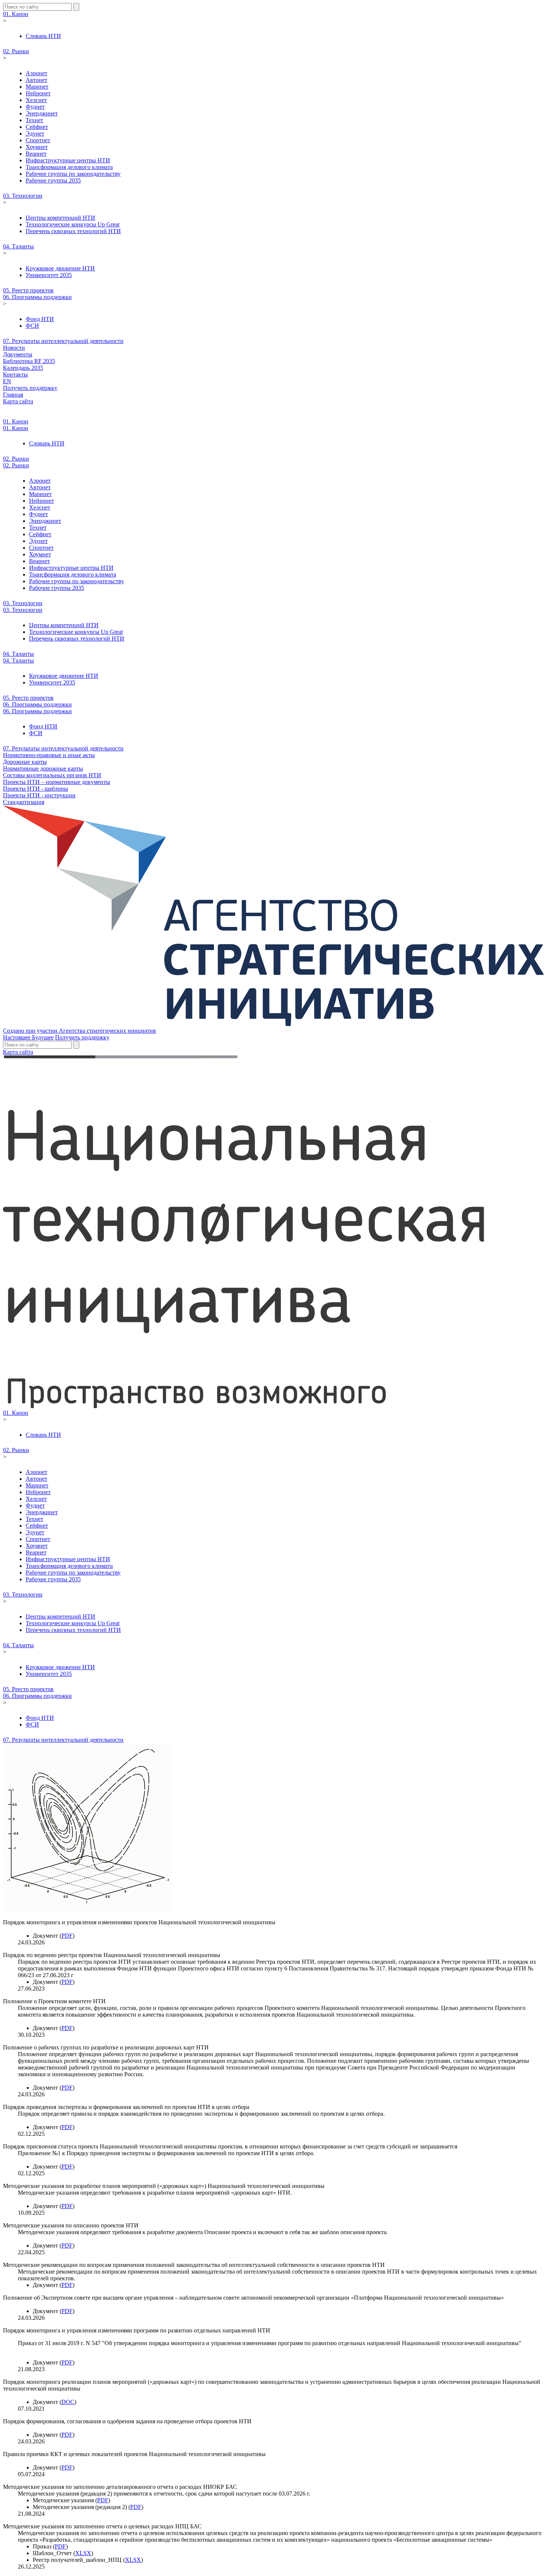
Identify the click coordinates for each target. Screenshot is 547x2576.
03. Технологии (23, 196)
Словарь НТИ (43, 36)
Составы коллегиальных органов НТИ (52, 775)
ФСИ (32, 326)
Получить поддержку (30, 388)
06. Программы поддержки (37, 297)
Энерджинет (42, 113)
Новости (14, 348)
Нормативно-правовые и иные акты (49, 755)
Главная (13, 395)
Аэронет (36, 73)
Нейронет (38, 93)
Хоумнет (37, 147)
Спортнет (38, 140)
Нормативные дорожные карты (43, 768)
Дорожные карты (25, 762)
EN (7, 381)
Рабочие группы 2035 (53, 180)
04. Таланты (18, 246)
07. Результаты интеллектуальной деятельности (63, 341)
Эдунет (35, 134)
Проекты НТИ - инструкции (39, 795)
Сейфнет (37, 127)
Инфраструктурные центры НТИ (68, 160)
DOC (68, 2402)
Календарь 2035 (23, 368)
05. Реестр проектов (28, 290)
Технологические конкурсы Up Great (73, 224)
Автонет (36, 80)
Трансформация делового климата (69, 167)
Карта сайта (18, 401)
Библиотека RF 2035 (29, 361)
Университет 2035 (49, 275)
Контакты (15, 374)
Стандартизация (24, 802)
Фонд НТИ (40, 319)
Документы (18, 354)
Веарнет (36, 154)
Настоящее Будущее (28, 1037)
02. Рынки (16, 51)
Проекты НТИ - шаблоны (36, 789)
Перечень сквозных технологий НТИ (73, 231)
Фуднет (35, 107)
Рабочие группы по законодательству (73, 174)
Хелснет (36, 100)
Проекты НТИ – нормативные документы (57, 782)
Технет (34, 120)
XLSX (83, 2553)
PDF (67, 1936)
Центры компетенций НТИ (60, 218)
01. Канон (16, 14)
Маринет (37, 87)
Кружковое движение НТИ (60, 268)
